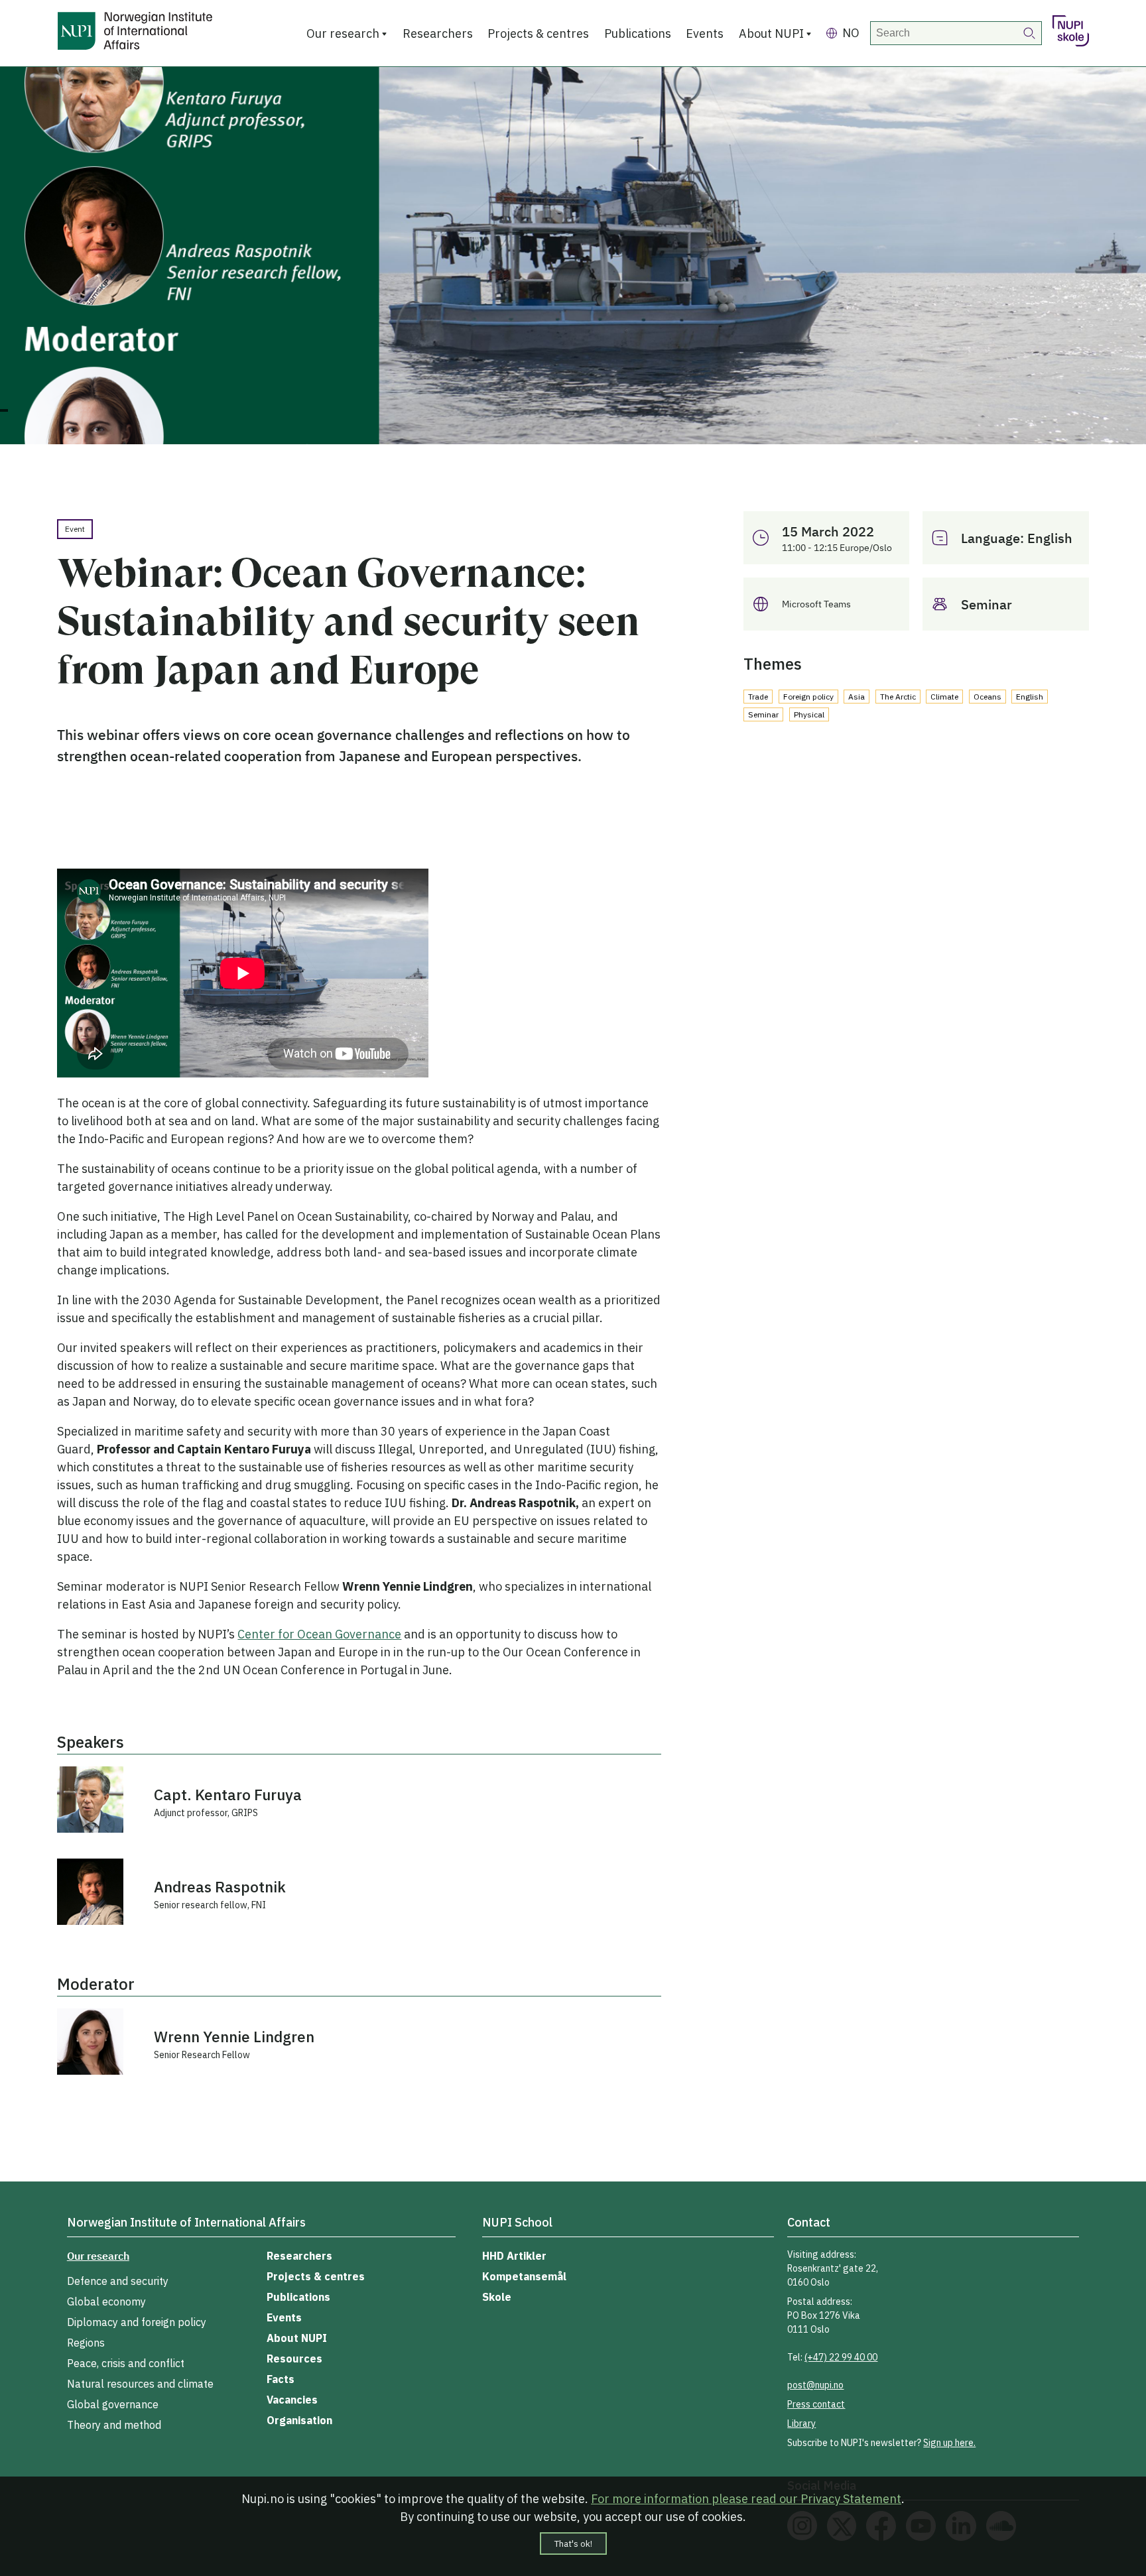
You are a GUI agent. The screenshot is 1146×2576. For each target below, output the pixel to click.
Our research (343, 33)
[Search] (1030, 33)
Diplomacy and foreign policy (137, 2322)
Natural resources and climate (140, 2384)
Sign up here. (949, 2443)
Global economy (106, 2301)
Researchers (438, 33)
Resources (294, 2359)
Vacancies (292, 2400)
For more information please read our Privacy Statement (746, 2499)
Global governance (113, 2404)
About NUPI (771, 33)
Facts (281, 2379)
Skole (497, 2297)
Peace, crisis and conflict (126, 2363)
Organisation (299, 2420)
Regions (86, 2343)
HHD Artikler (514, 2256)
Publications (638, 33)
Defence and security (118, 2281)
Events (705, 33)
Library (801, 2423)
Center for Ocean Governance (319, 1634)
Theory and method (114, 2425)
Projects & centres (538, 33)
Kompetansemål (524, 2276)
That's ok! (573, 2544)
